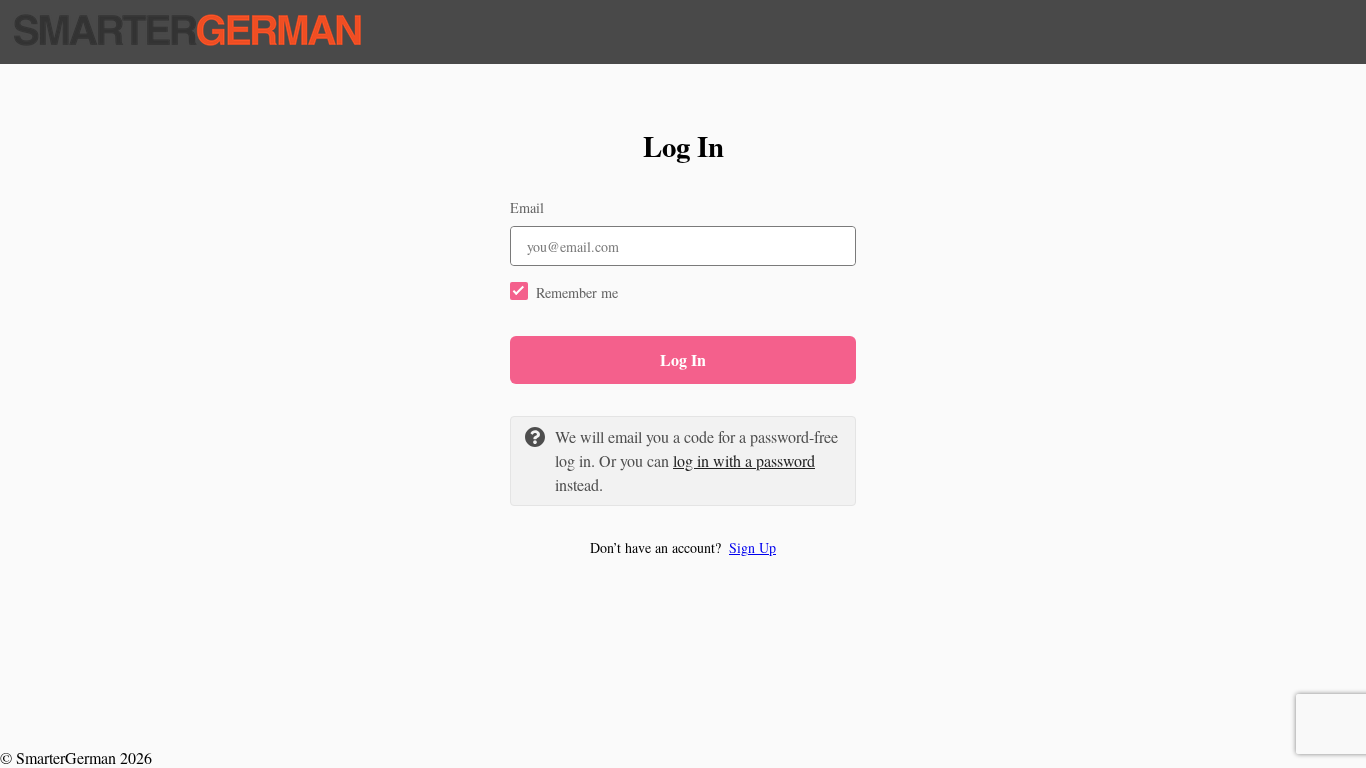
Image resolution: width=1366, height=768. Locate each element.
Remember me (577, 292)
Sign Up (752, 547)
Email (527, 207)
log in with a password (744, 460)
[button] (683, 547)
